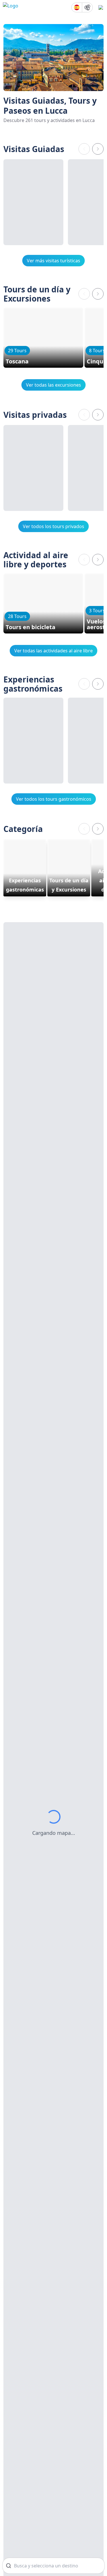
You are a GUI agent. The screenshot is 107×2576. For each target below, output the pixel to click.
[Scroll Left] (84, 149)
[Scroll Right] (98, 149)
